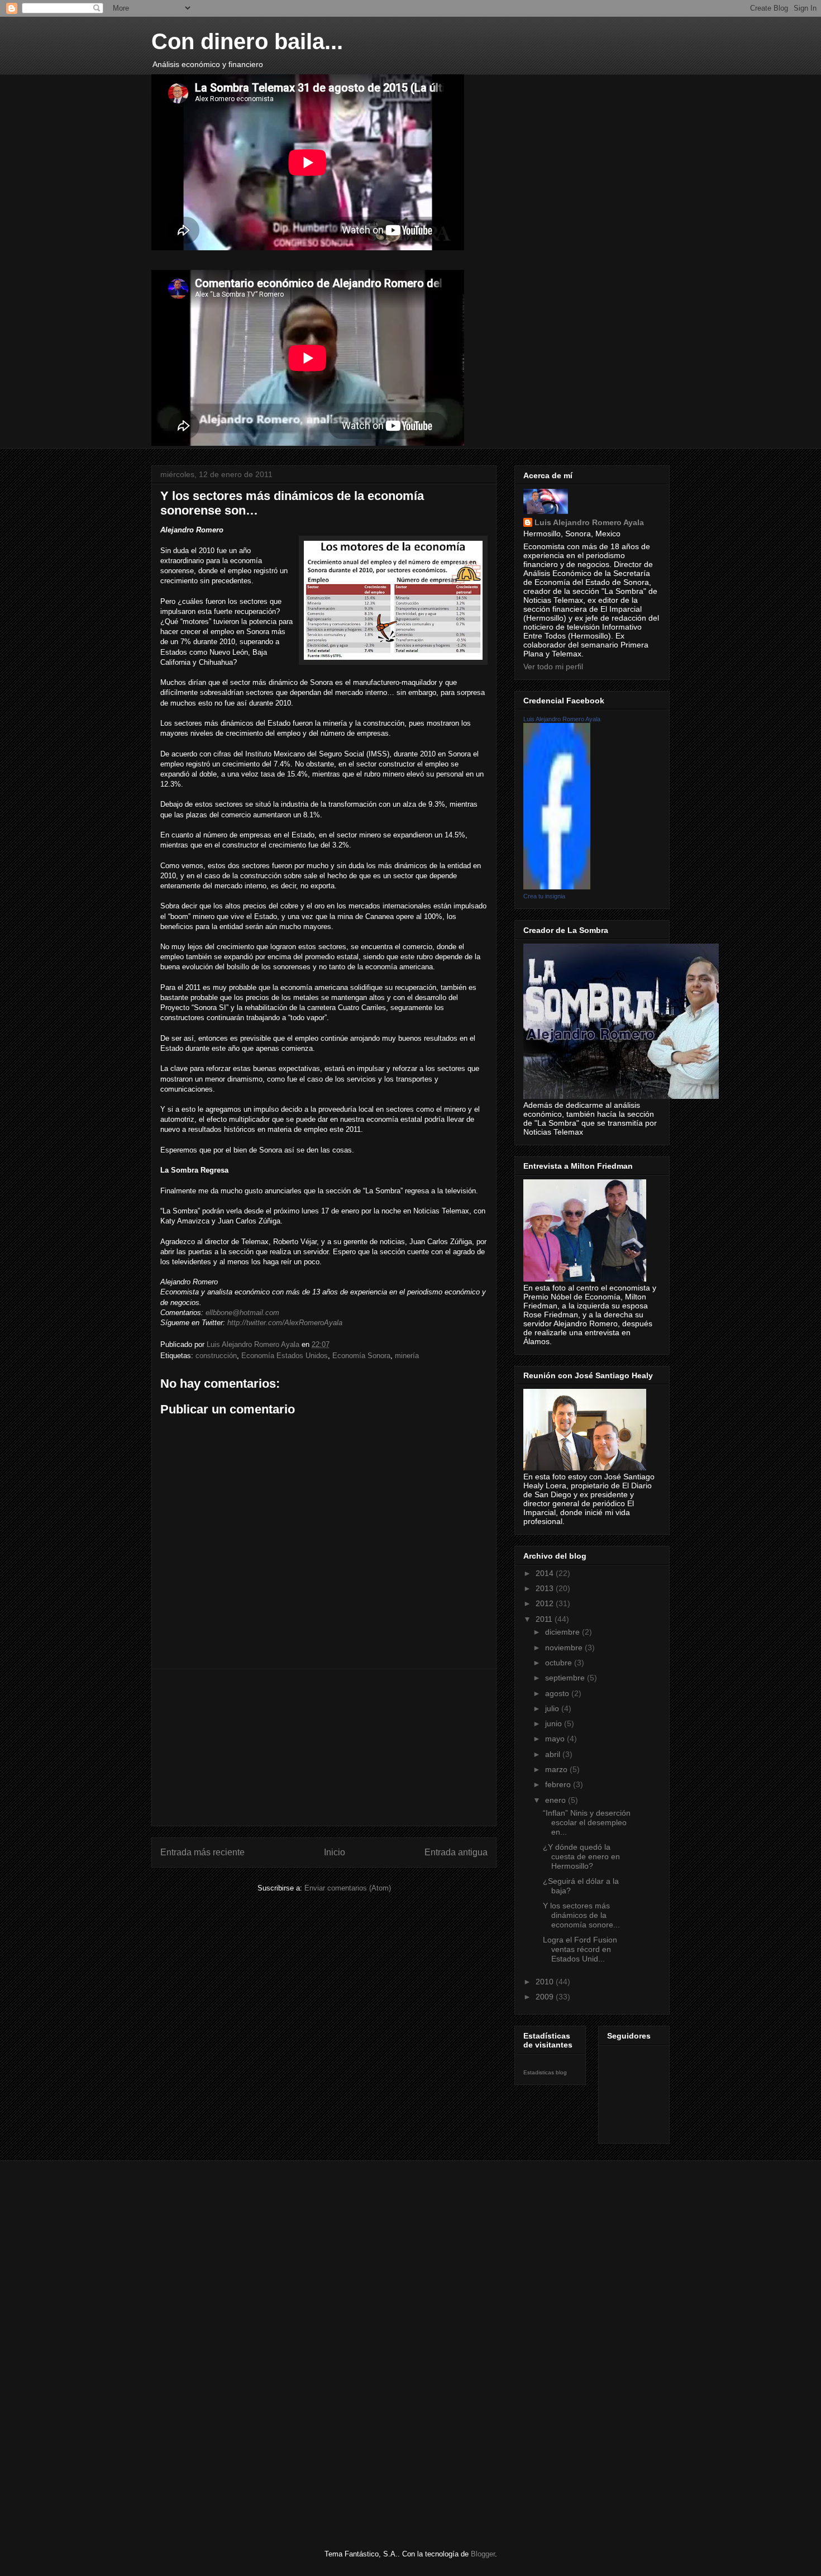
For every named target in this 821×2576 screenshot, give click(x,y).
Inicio (335, 1852)
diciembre (564, 1632)
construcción (216, 1356)
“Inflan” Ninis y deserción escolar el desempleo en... (587, 1822)
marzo (557, 1769)
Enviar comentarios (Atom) (348, 1888)
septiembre (566, 1678)
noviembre (565, 1648)
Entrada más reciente (202, 1852)
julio (553, 1708)
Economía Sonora (361, 1356)
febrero (559, 1784)
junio (555, 1723)
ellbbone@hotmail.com (242, 1313)
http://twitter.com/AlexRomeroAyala (285, 1323)
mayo (556, 1739)
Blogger (483, 2554)
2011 (545, 1619)
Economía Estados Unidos (285, 1356)
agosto (558, 1693)
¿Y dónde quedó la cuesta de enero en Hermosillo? (581, 1856)
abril (554, 1754)
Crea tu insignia (544, 896)
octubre (560, 1663)
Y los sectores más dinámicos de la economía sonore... (581, 1915)
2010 (546, 1982)
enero (557, 1800)
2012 (546, 1603)
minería (407, 1356)
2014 (546, 1573)
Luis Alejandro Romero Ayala (589, 522)
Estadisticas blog (545, 2072)
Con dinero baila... (247, 41)
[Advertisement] (324, 1748)
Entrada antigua (456, 1852)
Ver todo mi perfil (553, 666)
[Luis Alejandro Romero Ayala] (557, 887)
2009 (546, 1997)
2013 (546, 1588)
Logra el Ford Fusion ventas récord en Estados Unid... (580, 1949)
